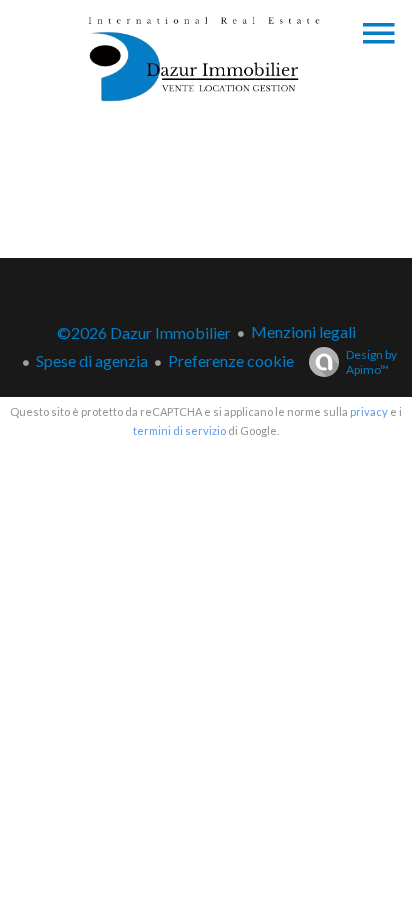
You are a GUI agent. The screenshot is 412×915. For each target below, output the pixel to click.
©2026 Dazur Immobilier (144, 332)
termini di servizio (179, 430)
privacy (369, 411)
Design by (371, 362)
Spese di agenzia (92, 360)
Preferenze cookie (231, 360)
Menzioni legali (303, 331)
